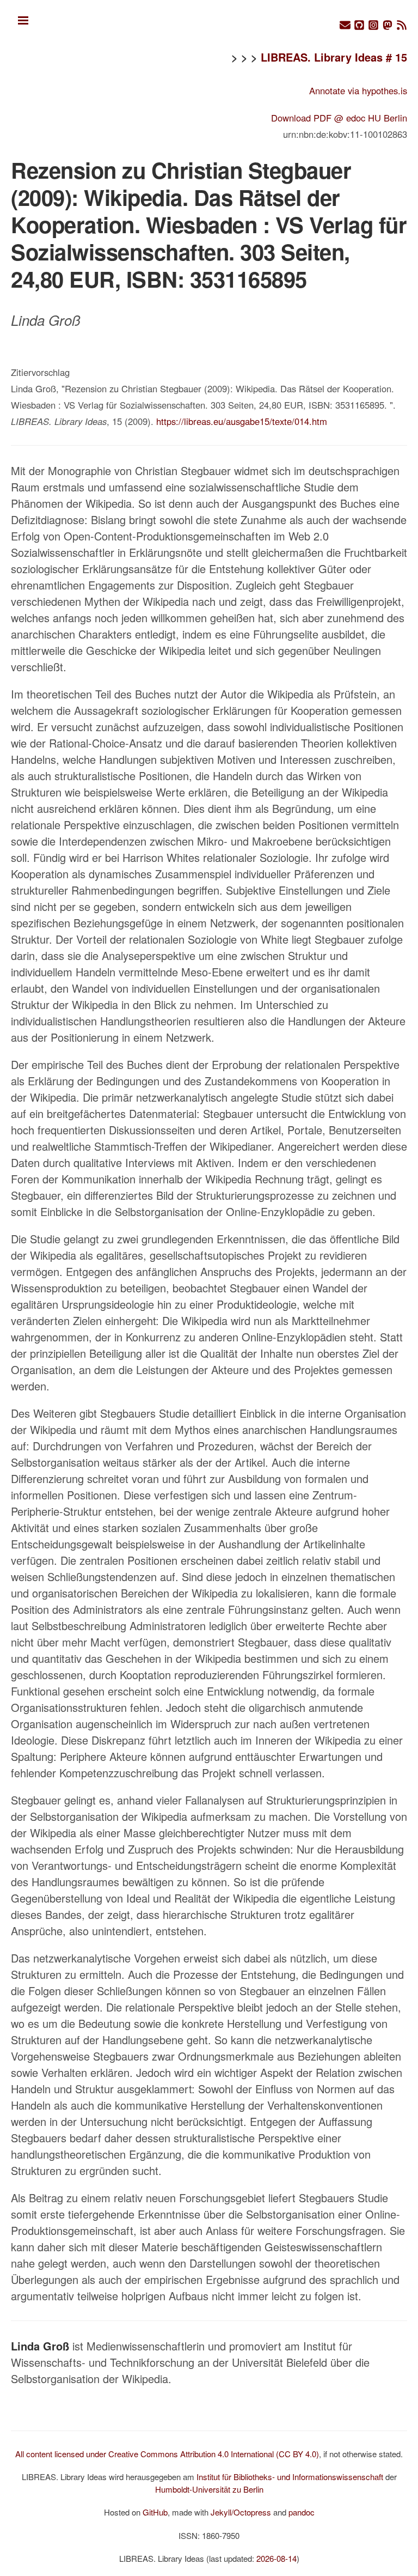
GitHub (155, 2512)
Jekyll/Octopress (241, 2512)
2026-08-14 (276, 2558)
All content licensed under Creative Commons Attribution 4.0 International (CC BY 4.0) (167, 2454)
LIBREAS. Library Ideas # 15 (334, 57)
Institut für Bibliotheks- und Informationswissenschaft (290, 2477)
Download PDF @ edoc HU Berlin (339, 118)
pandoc (302, 2512)
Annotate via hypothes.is (358, 90)
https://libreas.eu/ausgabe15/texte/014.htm (242, 421)
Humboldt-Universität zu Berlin (209, 2489)
